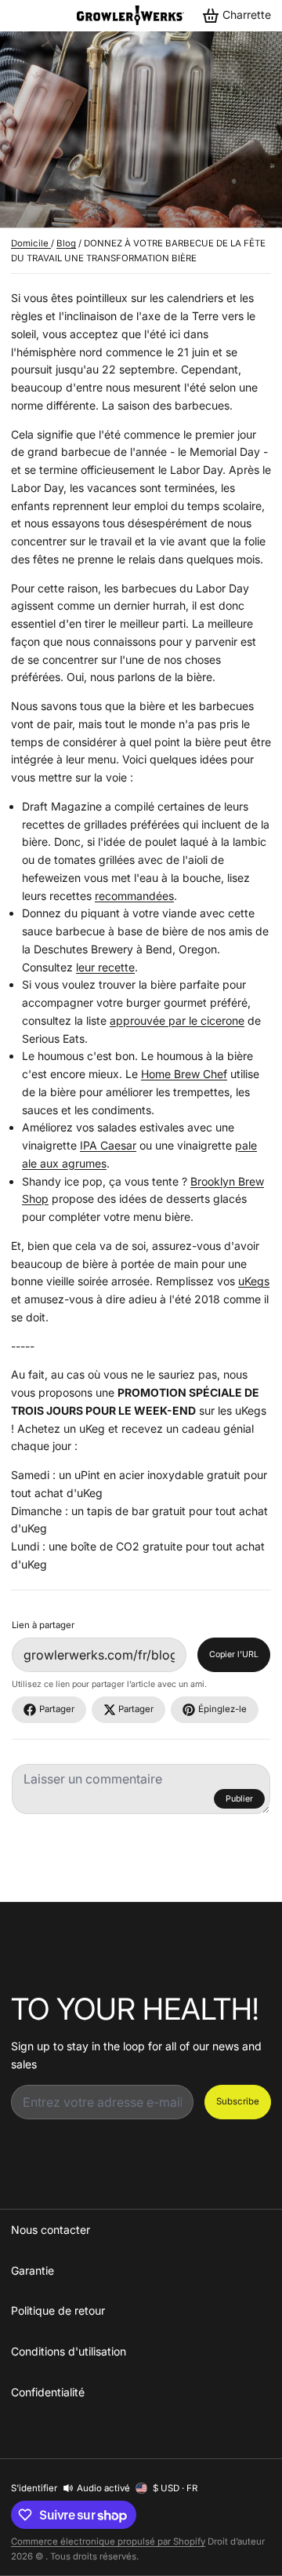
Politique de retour (58, 2310)
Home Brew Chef (184, 1074)
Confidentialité (48, 2392)
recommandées (134, 896)
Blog (66, 243)
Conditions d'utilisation (69, 2351)
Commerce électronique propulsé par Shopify (108, 2541)
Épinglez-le (222, 1709)
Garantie (33, 2270)
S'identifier (34, 2488)
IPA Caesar (108, 1145)
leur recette (105, 967)
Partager (57, 1709)
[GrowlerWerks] (130, 15)
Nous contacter (51, 2230)
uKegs (254, 1281)
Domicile (31, 243)
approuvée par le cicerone (177, 1020)
